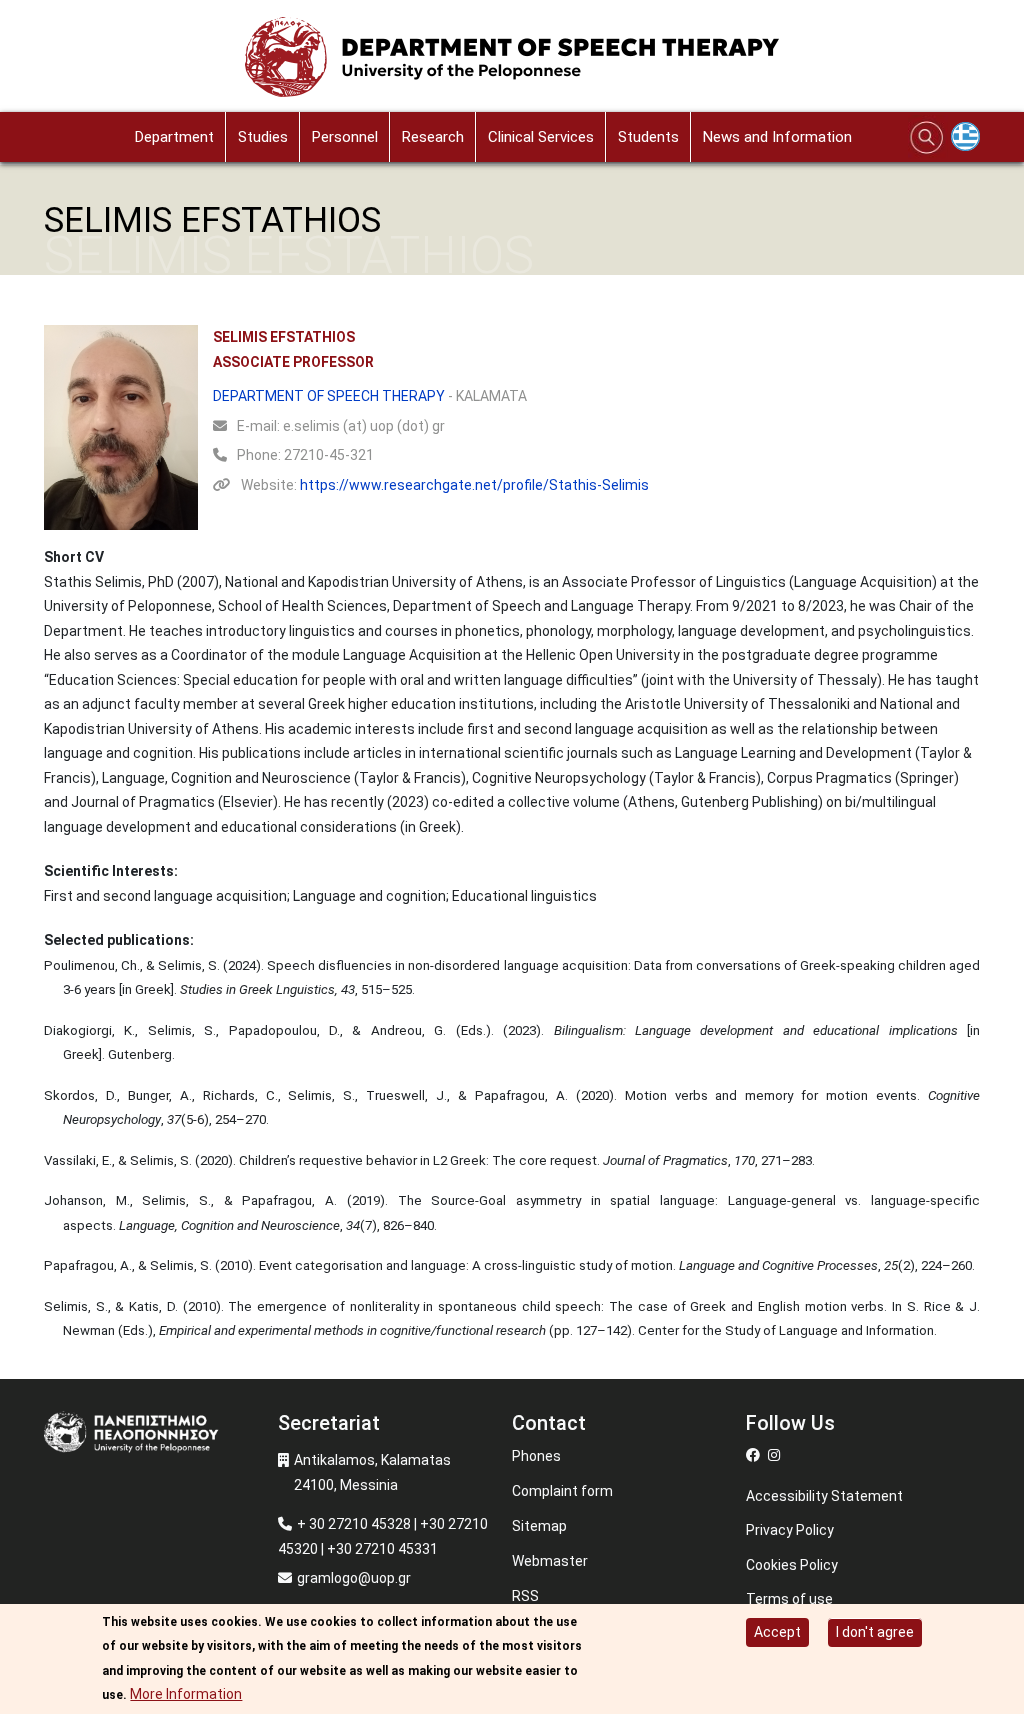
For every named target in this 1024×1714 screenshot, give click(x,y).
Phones (536, 1456)
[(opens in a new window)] (755, 1455)
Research (433, 137)
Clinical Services (541, 137)
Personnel (345, 137)
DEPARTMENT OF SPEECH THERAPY (329, 396)
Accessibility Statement (824, 1496)
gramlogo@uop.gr (354, 1578)
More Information (186, 1694)
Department (174, 137)
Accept (777, 1632)
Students (648, 137)
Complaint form (562, 1491)
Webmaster (550, 1561)
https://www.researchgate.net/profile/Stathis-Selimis (474, 485)
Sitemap (539, 1526)
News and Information (777, 137)
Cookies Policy (792, 1565)
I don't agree (875, 1632)
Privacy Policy (790, 1530)
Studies (263, 137)
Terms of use (789, 1599)
